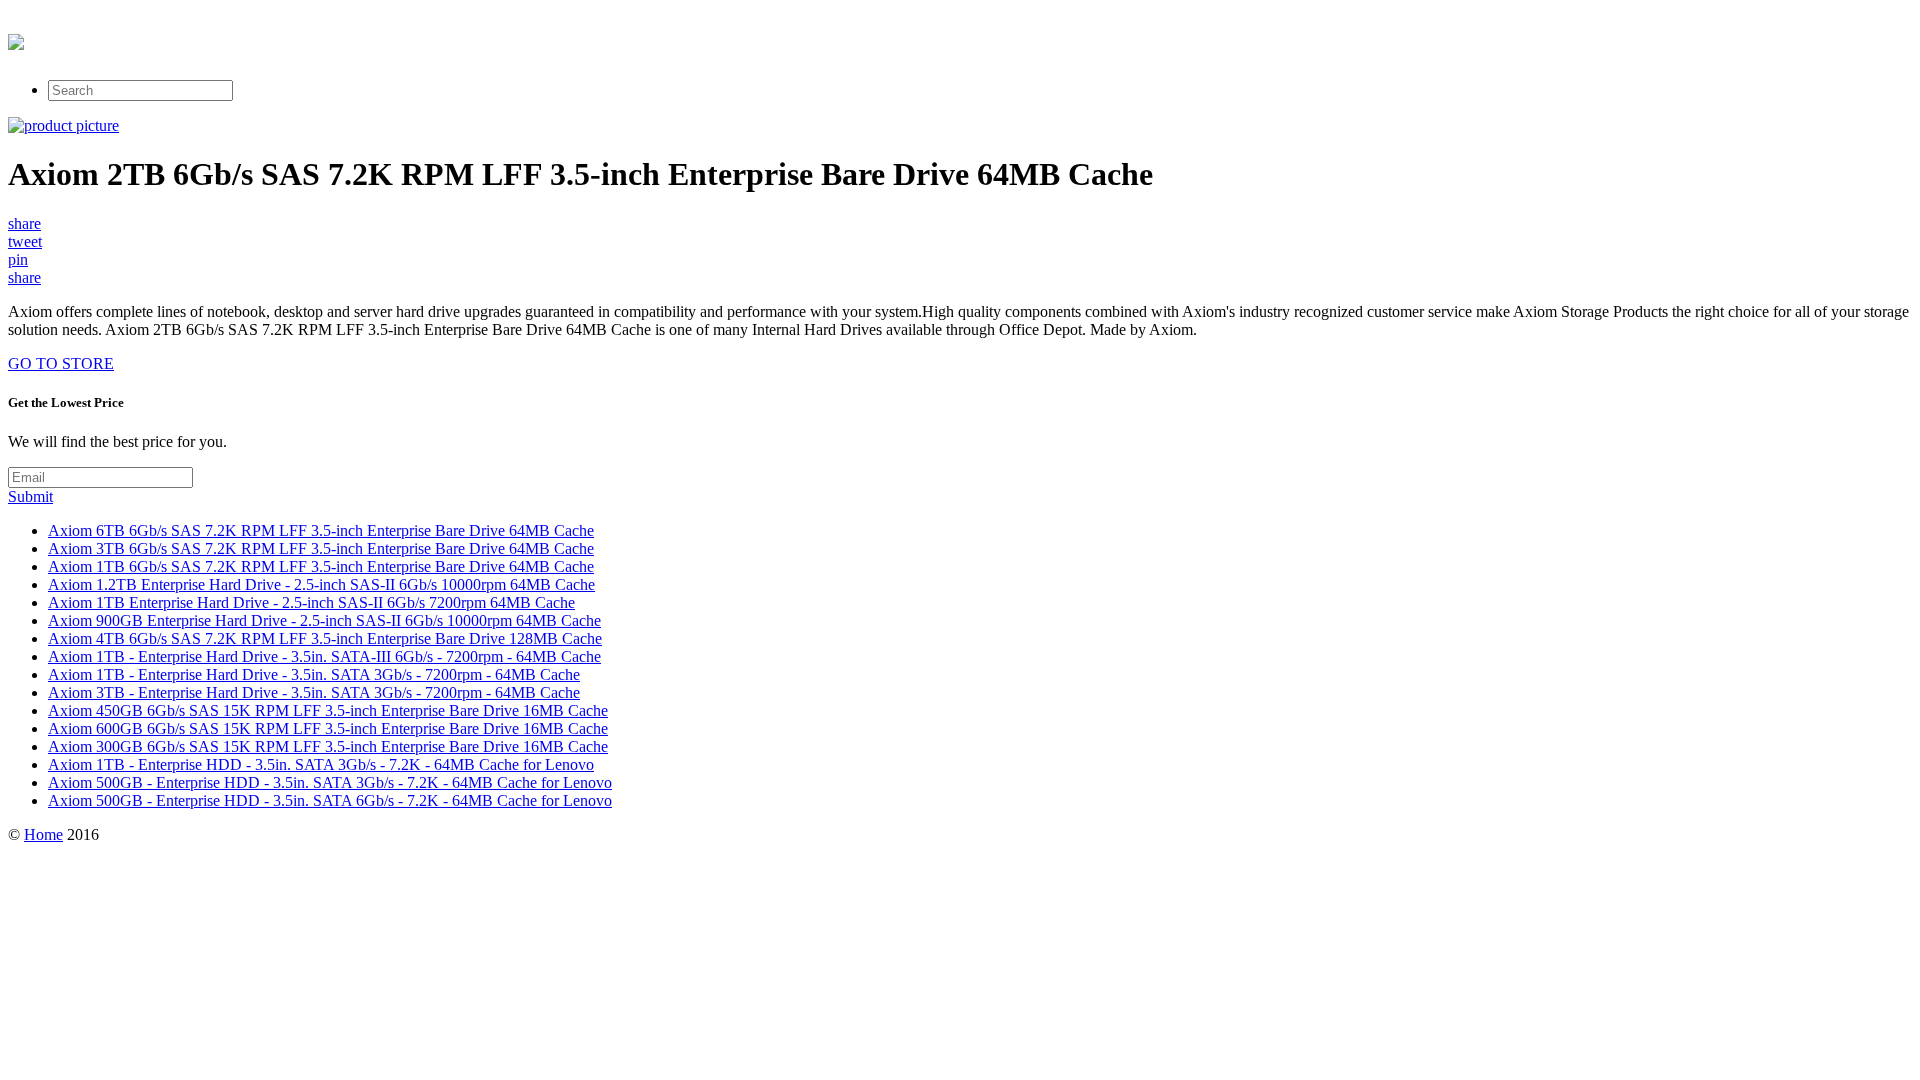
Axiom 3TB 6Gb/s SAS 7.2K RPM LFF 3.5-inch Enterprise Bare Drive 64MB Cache (321, 548)
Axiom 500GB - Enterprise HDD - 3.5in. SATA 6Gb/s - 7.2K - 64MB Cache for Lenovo (330, 800)
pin (18, 259)
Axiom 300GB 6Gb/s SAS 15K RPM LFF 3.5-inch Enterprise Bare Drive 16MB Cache (328, 746)
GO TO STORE (61, 363)
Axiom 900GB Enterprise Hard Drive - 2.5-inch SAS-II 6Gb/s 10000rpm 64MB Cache (324, 620)
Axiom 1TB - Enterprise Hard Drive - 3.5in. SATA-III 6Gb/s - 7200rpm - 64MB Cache (324, 656)
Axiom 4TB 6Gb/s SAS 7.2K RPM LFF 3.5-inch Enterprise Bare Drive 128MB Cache (325, 638)
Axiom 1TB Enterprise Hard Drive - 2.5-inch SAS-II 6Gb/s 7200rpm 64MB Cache (311, 602)
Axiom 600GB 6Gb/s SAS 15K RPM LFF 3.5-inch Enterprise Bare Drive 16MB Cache (328, 728)
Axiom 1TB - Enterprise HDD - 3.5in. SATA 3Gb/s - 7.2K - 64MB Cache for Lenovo (321, 764)
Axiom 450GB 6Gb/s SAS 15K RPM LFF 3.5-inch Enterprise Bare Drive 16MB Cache (328, 710)
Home (43, 834)
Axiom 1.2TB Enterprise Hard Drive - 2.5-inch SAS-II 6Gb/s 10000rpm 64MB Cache (321, 584)
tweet (25, 241)
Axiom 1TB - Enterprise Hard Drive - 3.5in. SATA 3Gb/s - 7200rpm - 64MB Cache (314, 674)
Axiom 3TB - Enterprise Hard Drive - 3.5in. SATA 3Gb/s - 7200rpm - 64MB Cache (314, 692)
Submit (30, 496)
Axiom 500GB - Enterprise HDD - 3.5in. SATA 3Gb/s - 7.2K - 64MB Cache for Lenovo (330, 782)
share (24, 223)
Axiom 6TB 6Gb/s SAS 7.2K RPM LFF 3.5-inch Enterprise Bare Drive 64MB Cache (321, 530)
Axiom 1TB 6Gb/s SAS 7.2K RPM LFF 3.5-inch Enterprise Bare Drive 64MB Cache (321, 566)
